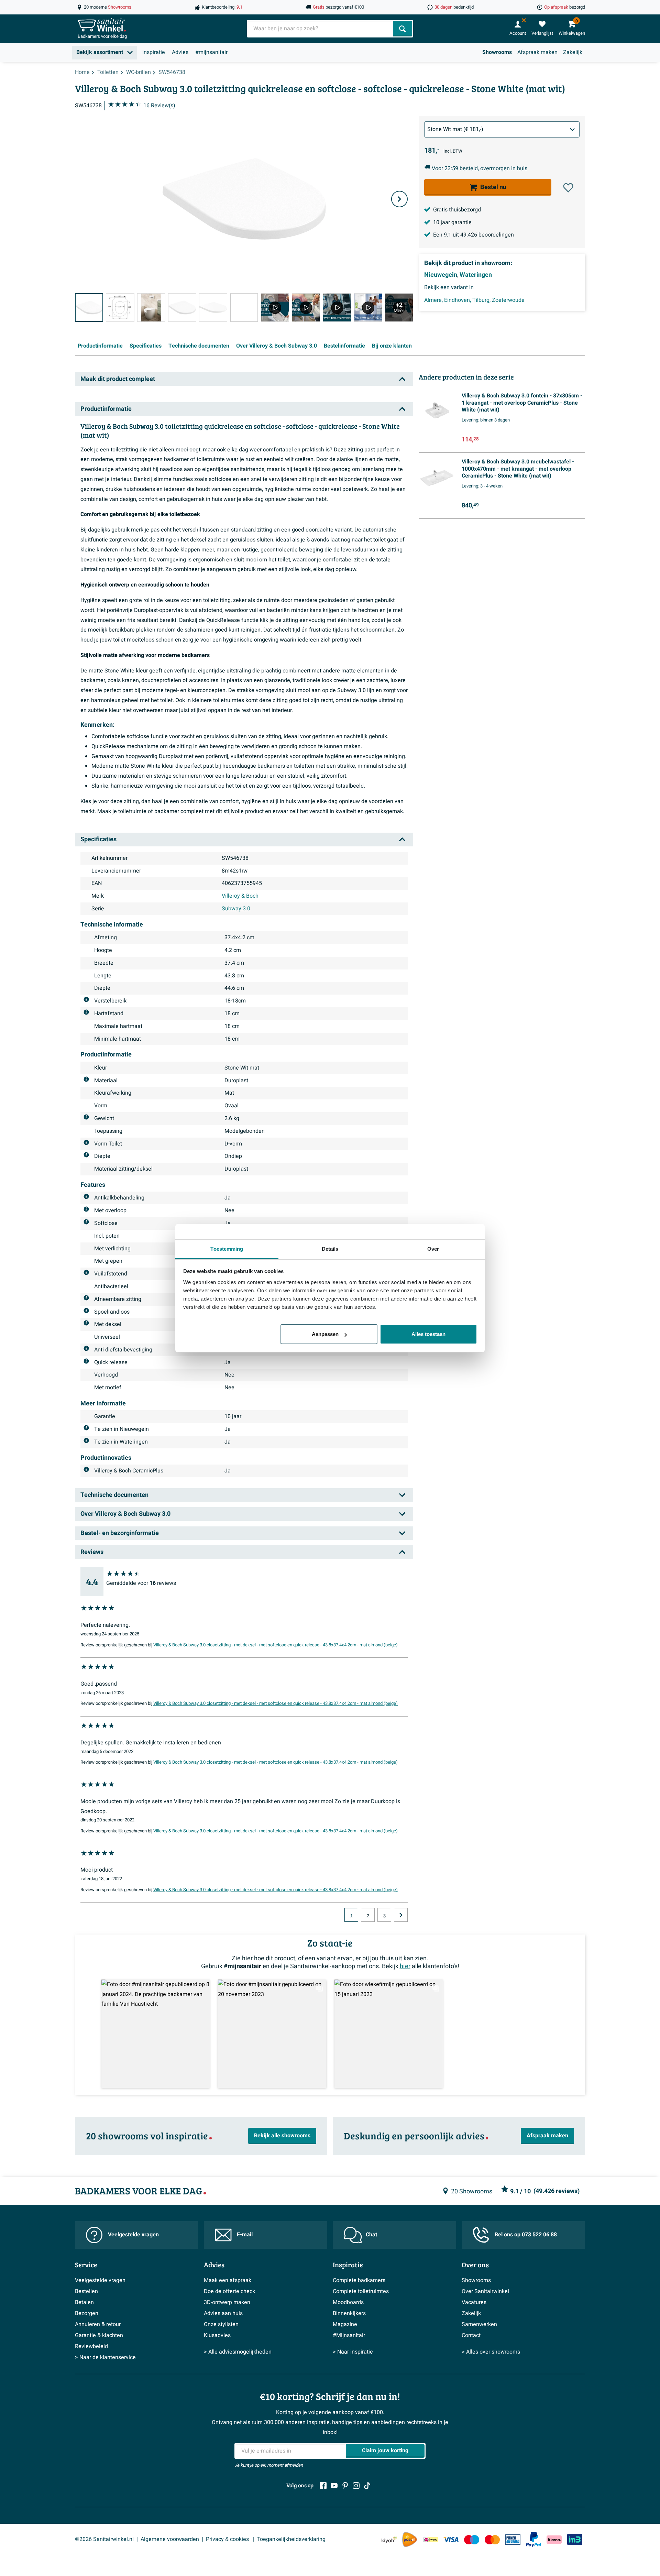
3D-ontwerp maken (227, 2302)
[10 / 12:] (368, 307)
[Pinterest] (345, 2486)
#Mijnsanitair (349, 2335)
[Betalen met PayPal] (533, 2540)
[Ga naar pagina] (401, 1915)
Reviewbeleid (91, 2346)
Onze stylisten (221, 2324)
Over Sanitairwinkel (485, 2291)
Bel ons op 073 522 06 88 (526, 2235)
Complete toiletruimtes (361, 2291)
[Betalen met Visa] (451, 2539)
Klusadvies (217, 2335)
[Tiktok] (367, 2486)
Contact (471, 2335)
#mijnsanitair (211, 52)
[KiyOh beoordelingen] (389, 2539)
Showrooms (497, 52)
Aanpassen (325, 1334)
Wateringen (476, 275)
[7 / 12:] (275, 307)
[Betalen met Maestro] (472, 2539)
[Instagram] (356, 2486)
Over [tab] (433, 1249)
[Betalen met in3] (575, 2539)
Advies (180, 52)
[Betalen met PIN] (513, 2540)
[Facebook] (323, 2486)
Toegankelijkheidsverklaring (291, 2539)
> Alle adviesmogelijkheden (238, 2352)
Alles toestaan (428, 1334)
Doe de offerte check (229, 2291)
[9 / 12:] (337, 307)
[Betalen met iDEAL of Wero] (430, 2539)
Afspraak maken (537, 52)
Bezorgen (87, 2313)
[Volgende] (399, 199)
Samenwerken (479, 2324)
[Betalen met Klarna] (554, 2539)
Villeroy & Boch (240, 896)
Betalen (84, 2302)
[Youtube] (334, 2486)
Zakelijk (573, 52)
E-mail (245, 2235)
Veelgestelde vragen (133, 2235)
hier (405, 1966)
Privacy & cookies (228, 2539)
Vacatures (474, 2302)
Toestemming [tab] (227, 1249)
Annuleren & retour (98, 2324)
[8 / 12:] (306, 307)
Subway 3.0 (236, 909)
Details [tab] (330, 1249)
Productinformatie (100, 346)
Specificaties (146, 346)
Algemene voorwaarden (170, 2539)
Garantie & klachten (99, 2335)
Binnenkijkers (349, 2313)
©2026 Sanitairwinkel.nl (104, 2539)
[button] (568, 188)
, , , (474, 300)
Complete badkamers (359, 2280)
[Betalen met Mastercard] (492, 2539)
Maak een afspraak (228, 2280)
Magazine (345, 2324)
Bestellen (86, 2291)
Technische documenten (199, 346)
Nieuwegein (441, 275)
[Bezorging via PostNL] (410, 2540)
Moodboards (348, 2302)
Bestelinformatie (344, 346)
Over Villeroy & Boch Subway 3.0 (277, 346)
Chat (371, 2235)
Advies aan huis (223, 2313)
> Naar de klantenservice (105, 2357)
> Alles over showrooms (491, 2352)
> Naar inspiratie (353, 2352)
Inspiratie (154, 52)
